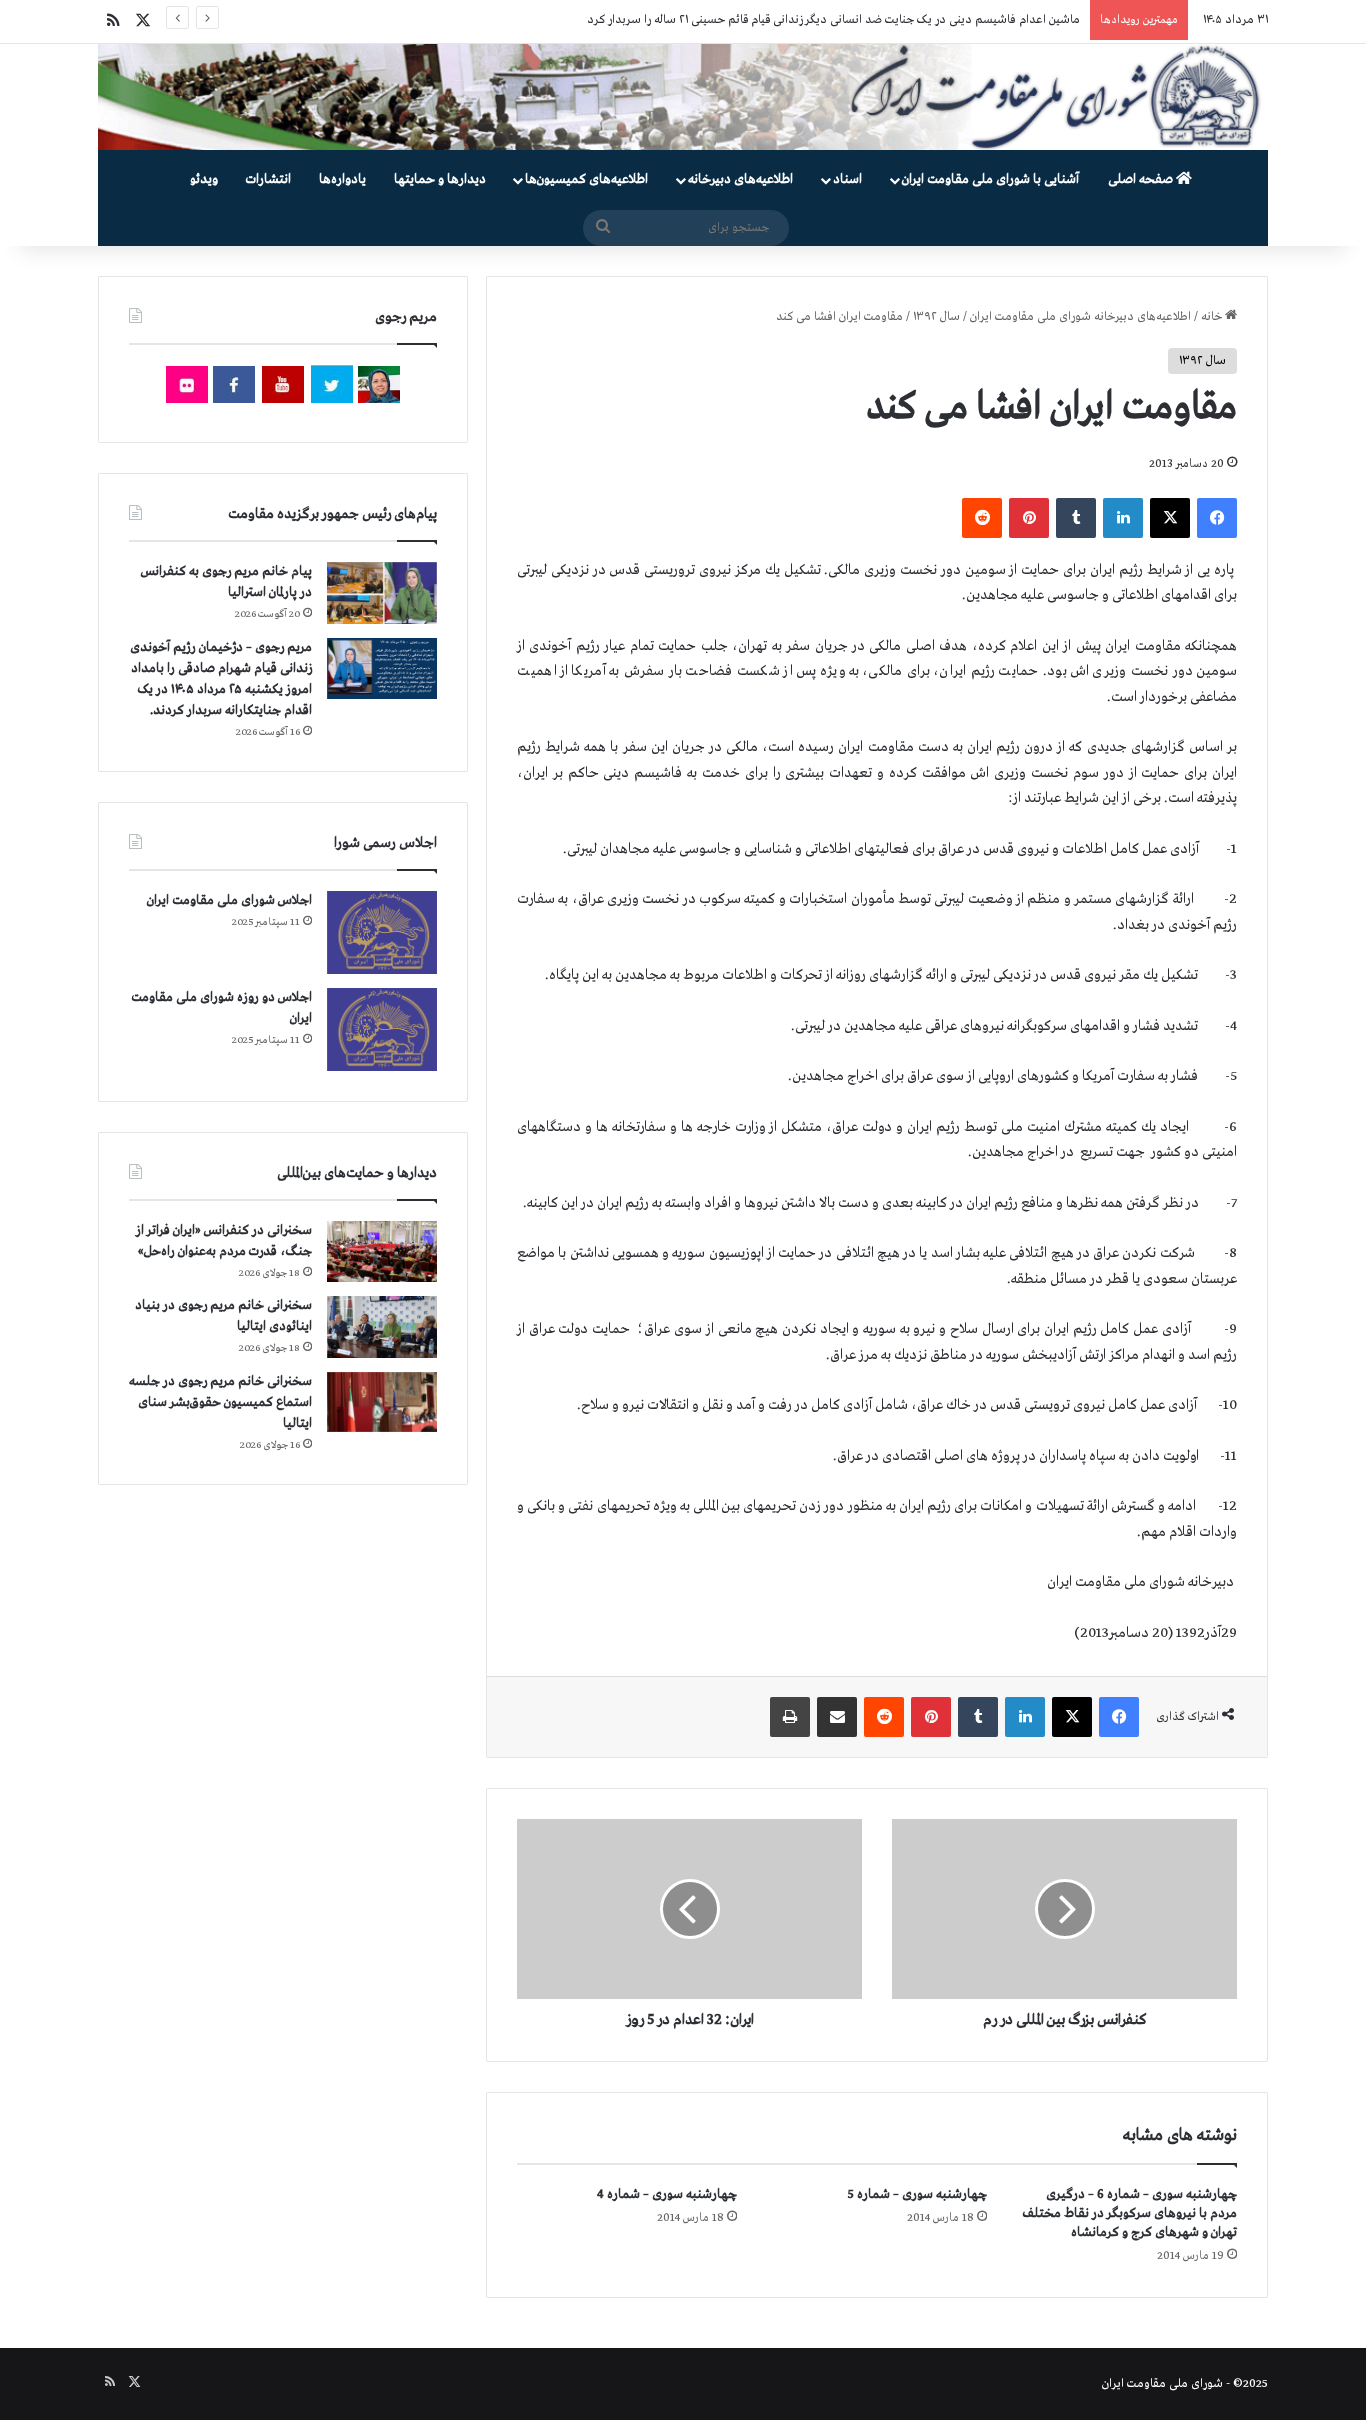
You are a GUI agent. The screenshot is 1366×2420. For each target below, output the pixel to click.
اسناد (847, 179)
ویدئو (204, 179)
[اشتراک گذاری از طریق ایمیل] (837, 1717)
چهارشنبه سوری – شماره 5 (917, 2194)
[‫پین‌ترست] (1029, 518)
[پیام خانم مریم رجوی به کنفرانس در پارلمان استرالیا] (382, 592)
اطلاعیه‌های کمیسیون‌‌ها (586, 179)
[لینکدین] (1123, 518)
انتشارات (268, 179)
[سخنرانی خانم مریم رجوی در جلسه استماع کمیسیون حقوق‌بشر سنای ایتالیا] (382, 1402)
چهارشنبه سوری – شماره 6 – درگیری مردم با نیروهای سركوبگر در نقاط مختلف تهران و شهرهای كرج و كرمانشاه (1130, 2213)
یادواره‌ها (342, 179)
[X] (1170, 518)
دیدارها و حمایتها (440, 179)
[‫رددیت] (982, 518)
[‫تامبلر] (1076, 518)
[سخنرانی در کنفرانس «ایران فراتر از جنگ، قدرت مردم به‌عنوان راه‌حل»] (382, 1251)
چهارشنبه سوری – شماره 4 (667, 2194)
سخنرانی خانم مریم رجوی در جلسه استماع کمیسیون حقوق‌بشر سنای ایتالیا (220, 1402)
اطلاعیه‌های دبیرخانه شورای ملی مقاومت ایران (1080, 317)
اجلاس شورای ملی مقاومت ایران (229, 900)
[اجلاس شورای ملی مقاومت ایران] (382, 932)
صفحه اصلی (1142, 179)
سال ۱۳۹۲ (936, 317)
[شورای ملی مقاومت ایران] (683, 97)
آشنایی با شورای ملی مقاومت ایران (990, 179)
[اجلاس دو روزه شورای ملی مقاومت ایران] (382, 1029)
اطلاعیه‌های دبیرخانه (740, 179)
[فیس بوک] (1217, 518)
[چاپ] (790, 1717)
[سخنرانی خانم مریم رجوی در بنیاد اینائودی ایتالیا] (382, 1327)
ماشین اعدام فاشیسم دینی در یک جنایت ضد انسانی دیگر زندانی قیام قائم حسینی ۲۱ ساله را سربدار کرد (833, 20)
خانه (1213, 317)
